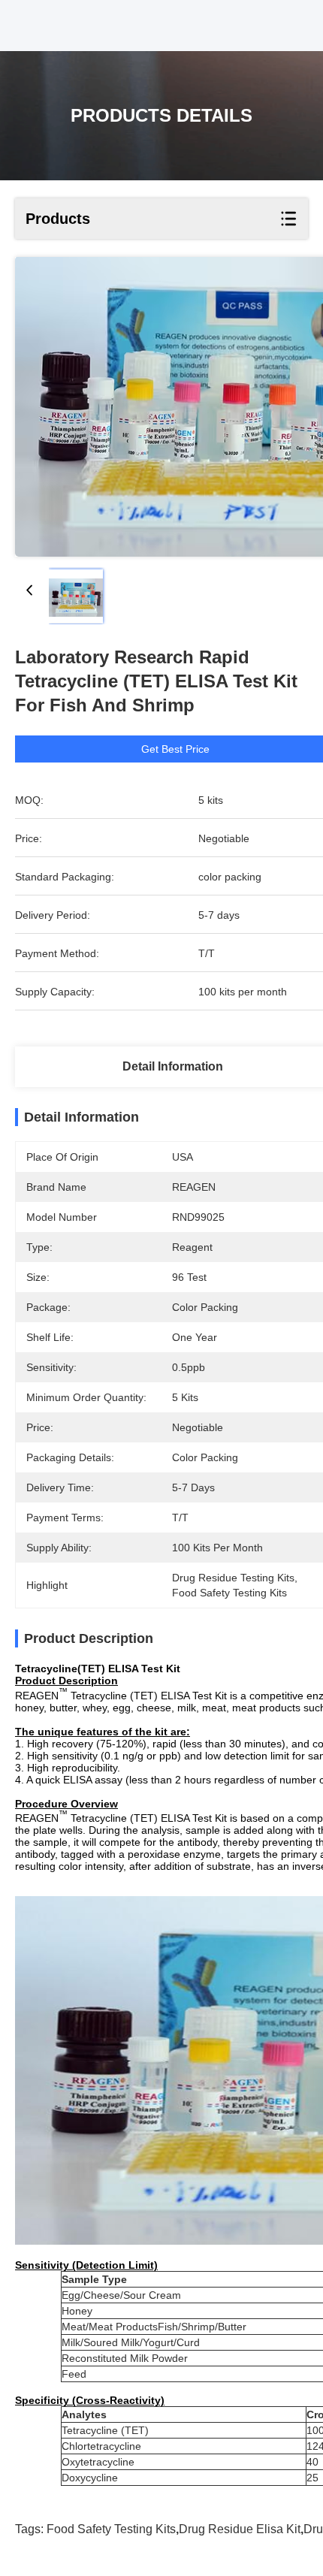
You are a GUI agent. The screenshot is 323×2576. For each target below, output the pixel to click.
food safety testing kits (111, 2529)
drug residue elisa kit (240, 2529)
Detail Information (173, 1066)
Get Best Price (175, 749)
